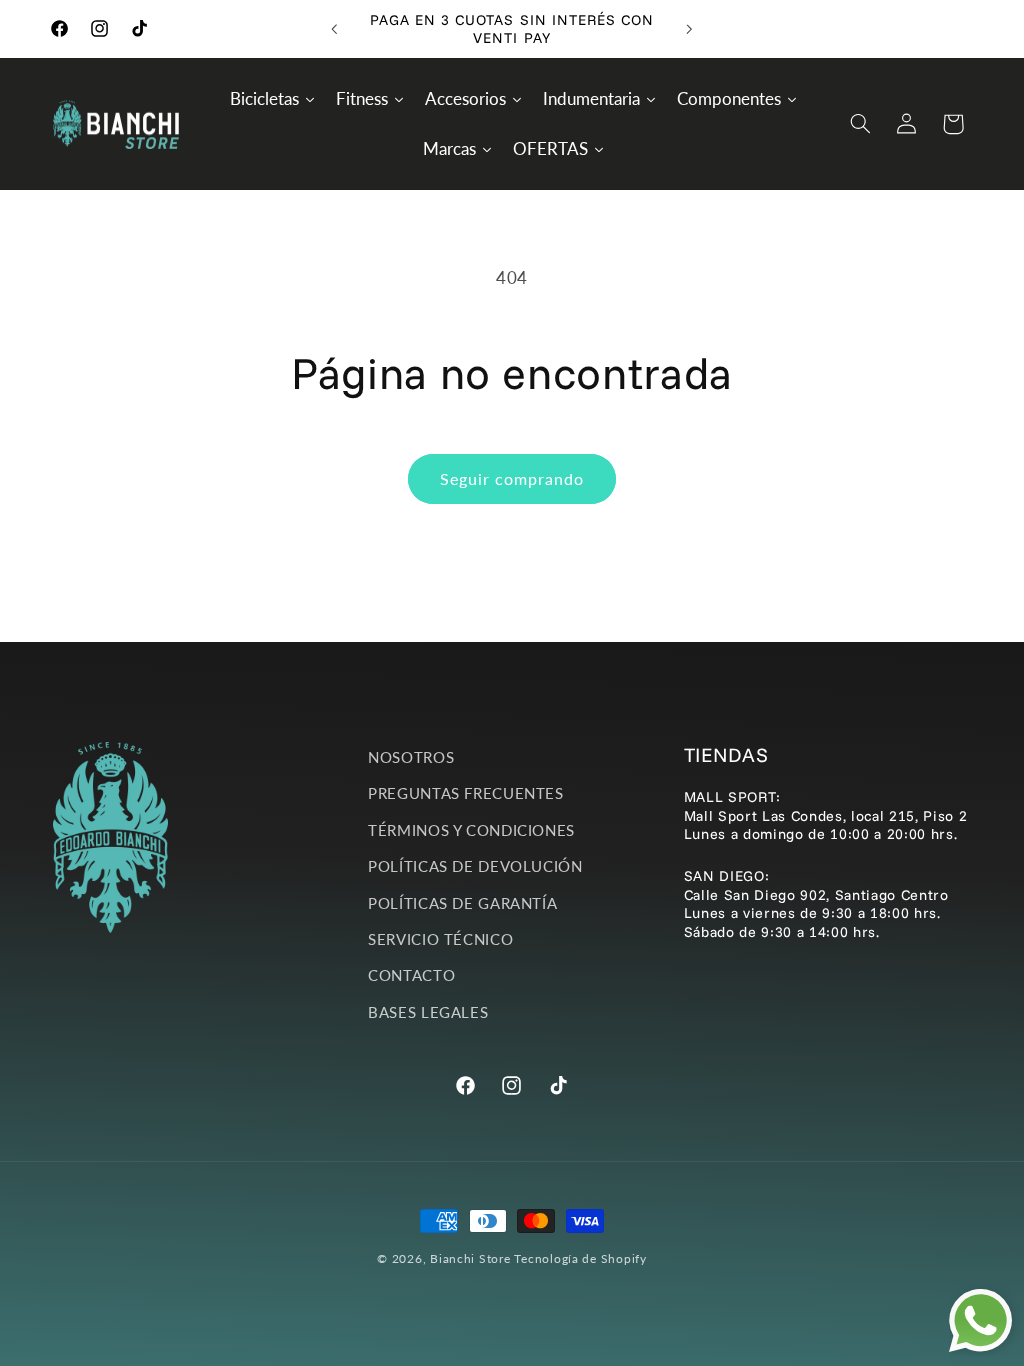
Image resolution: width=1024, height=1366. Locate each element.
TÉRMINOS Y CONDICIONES (471, 830)
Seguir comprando (512, 478)
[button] (860, 124)
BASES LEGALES (428, 1012)
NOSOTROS (411, 757)
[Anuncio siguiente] (690, 29)
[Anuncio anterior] (334, 29)
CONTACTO (411, 975)
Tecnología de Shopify (580, 1258)
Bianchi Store (470, 1258)
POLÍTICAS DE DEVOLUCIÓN (475, 866)
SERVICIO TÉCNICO (440, 939)
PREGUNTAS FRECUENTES (466, 793)
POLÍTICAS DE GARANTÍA (462, 903)
